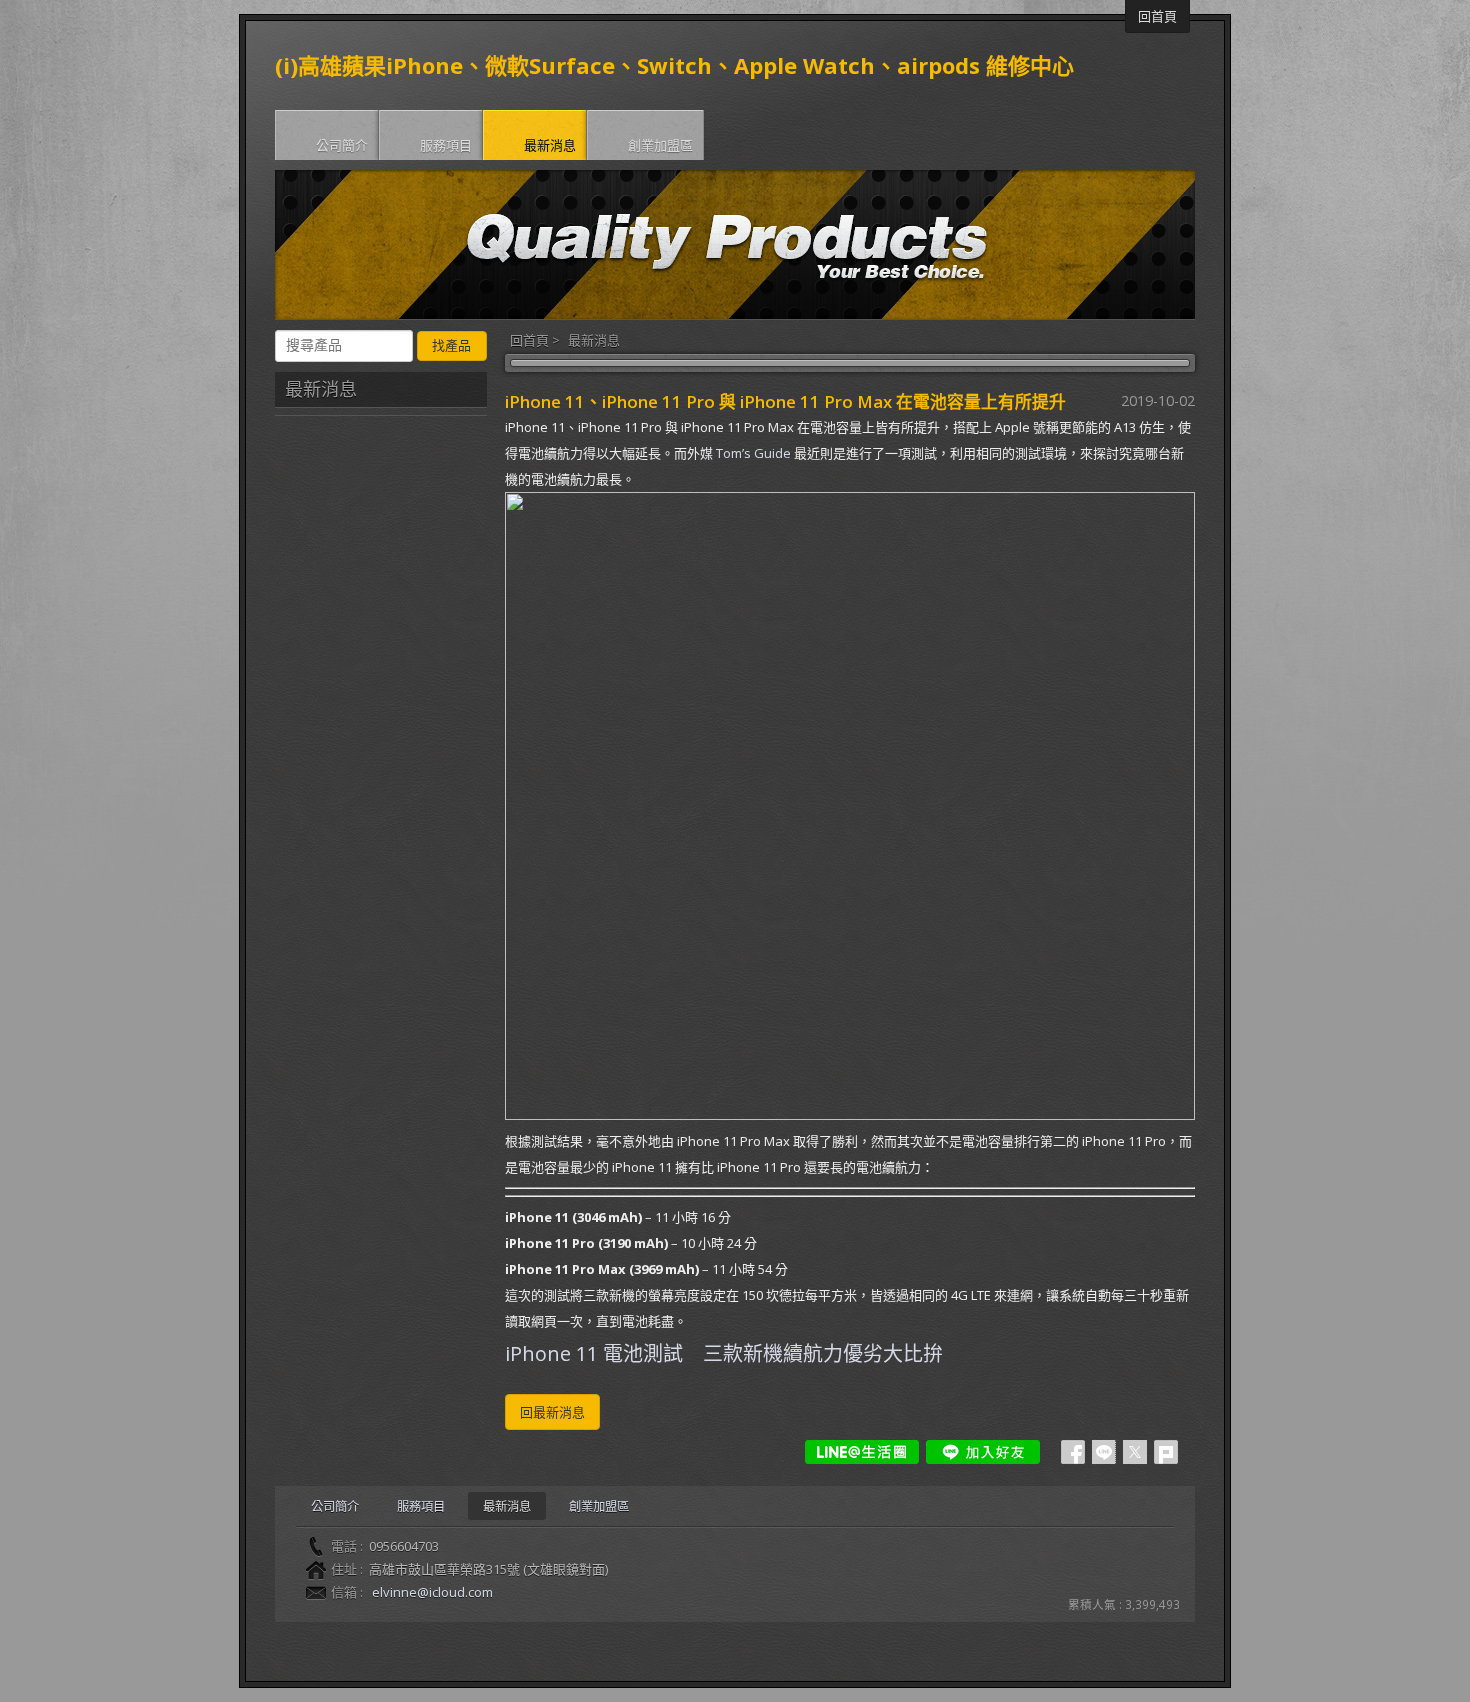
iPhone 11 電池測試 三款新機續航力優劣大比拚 (724, 1353)
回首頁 (529, 340)
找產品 (451, 345)
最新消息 (594, 340)
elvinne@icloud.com (432, 1592)
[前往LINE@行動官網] (862, 1452)
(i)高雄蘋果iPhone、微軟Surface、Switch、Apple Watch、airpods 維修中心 (674, 65)
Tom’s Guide (753, 453)
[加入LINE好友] (983, 1452)
